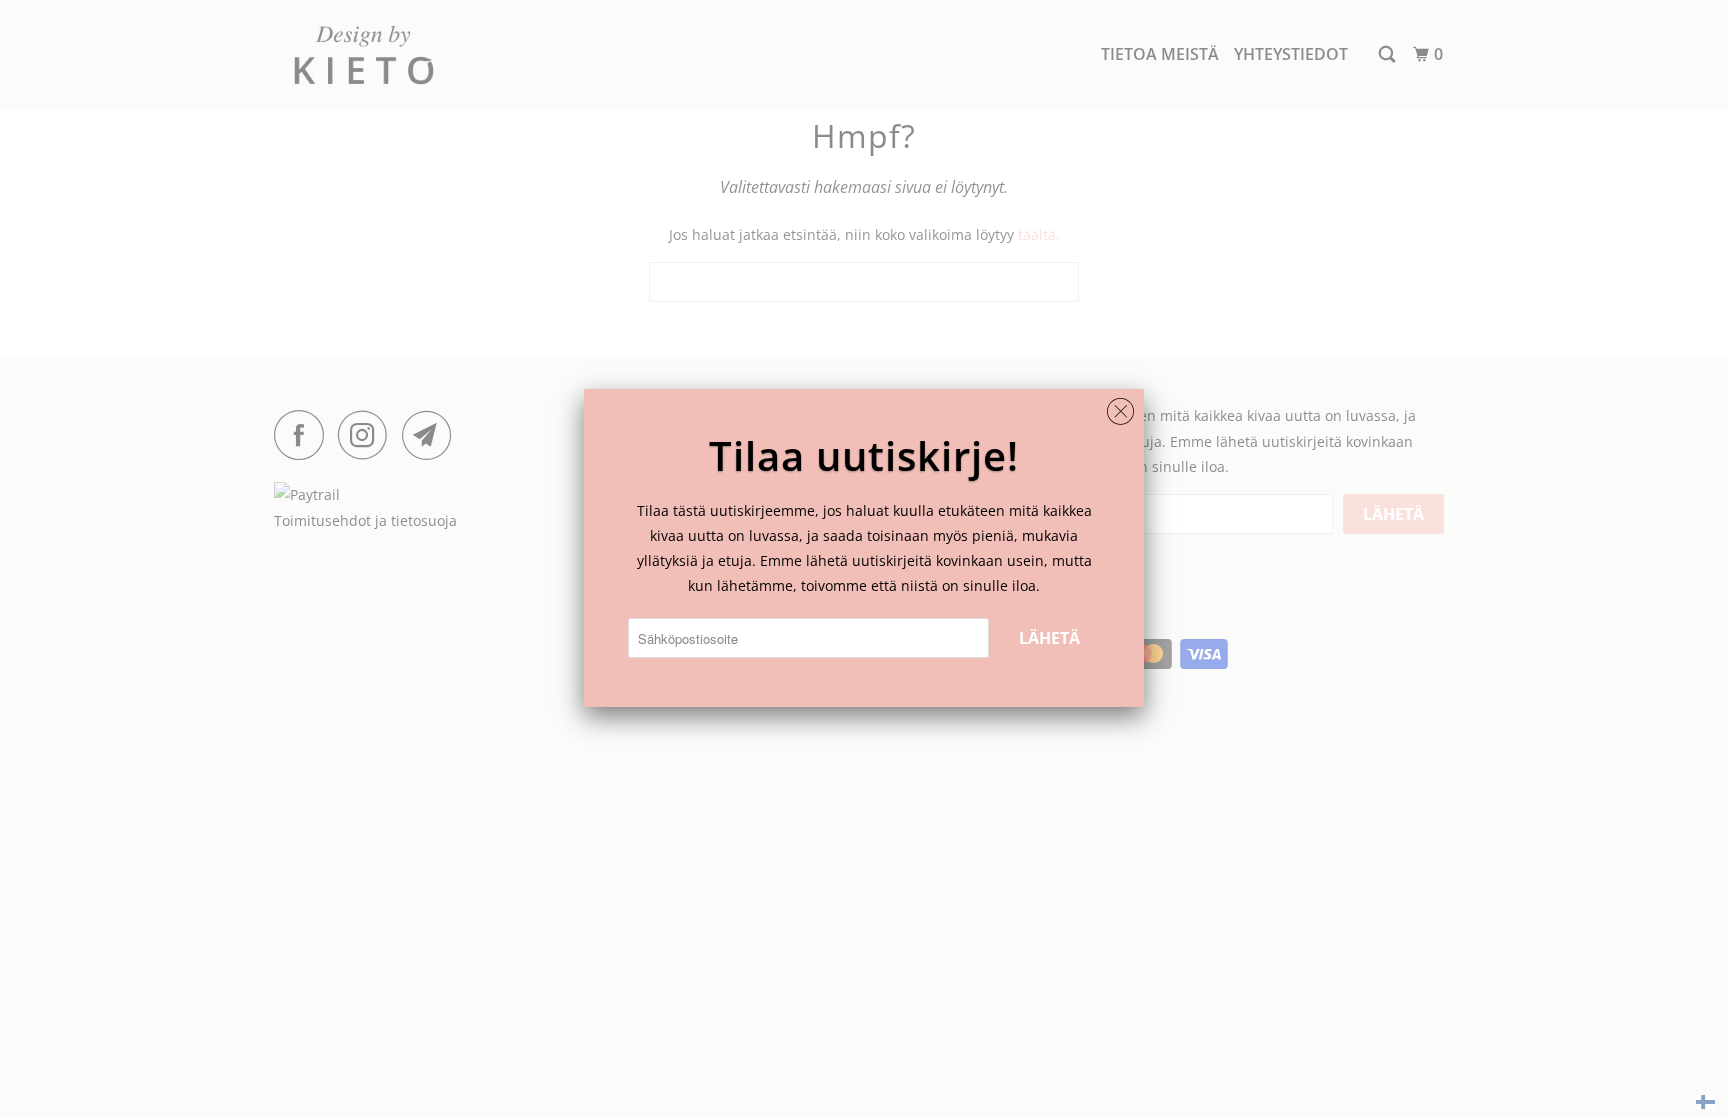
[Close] (1120, 406)
